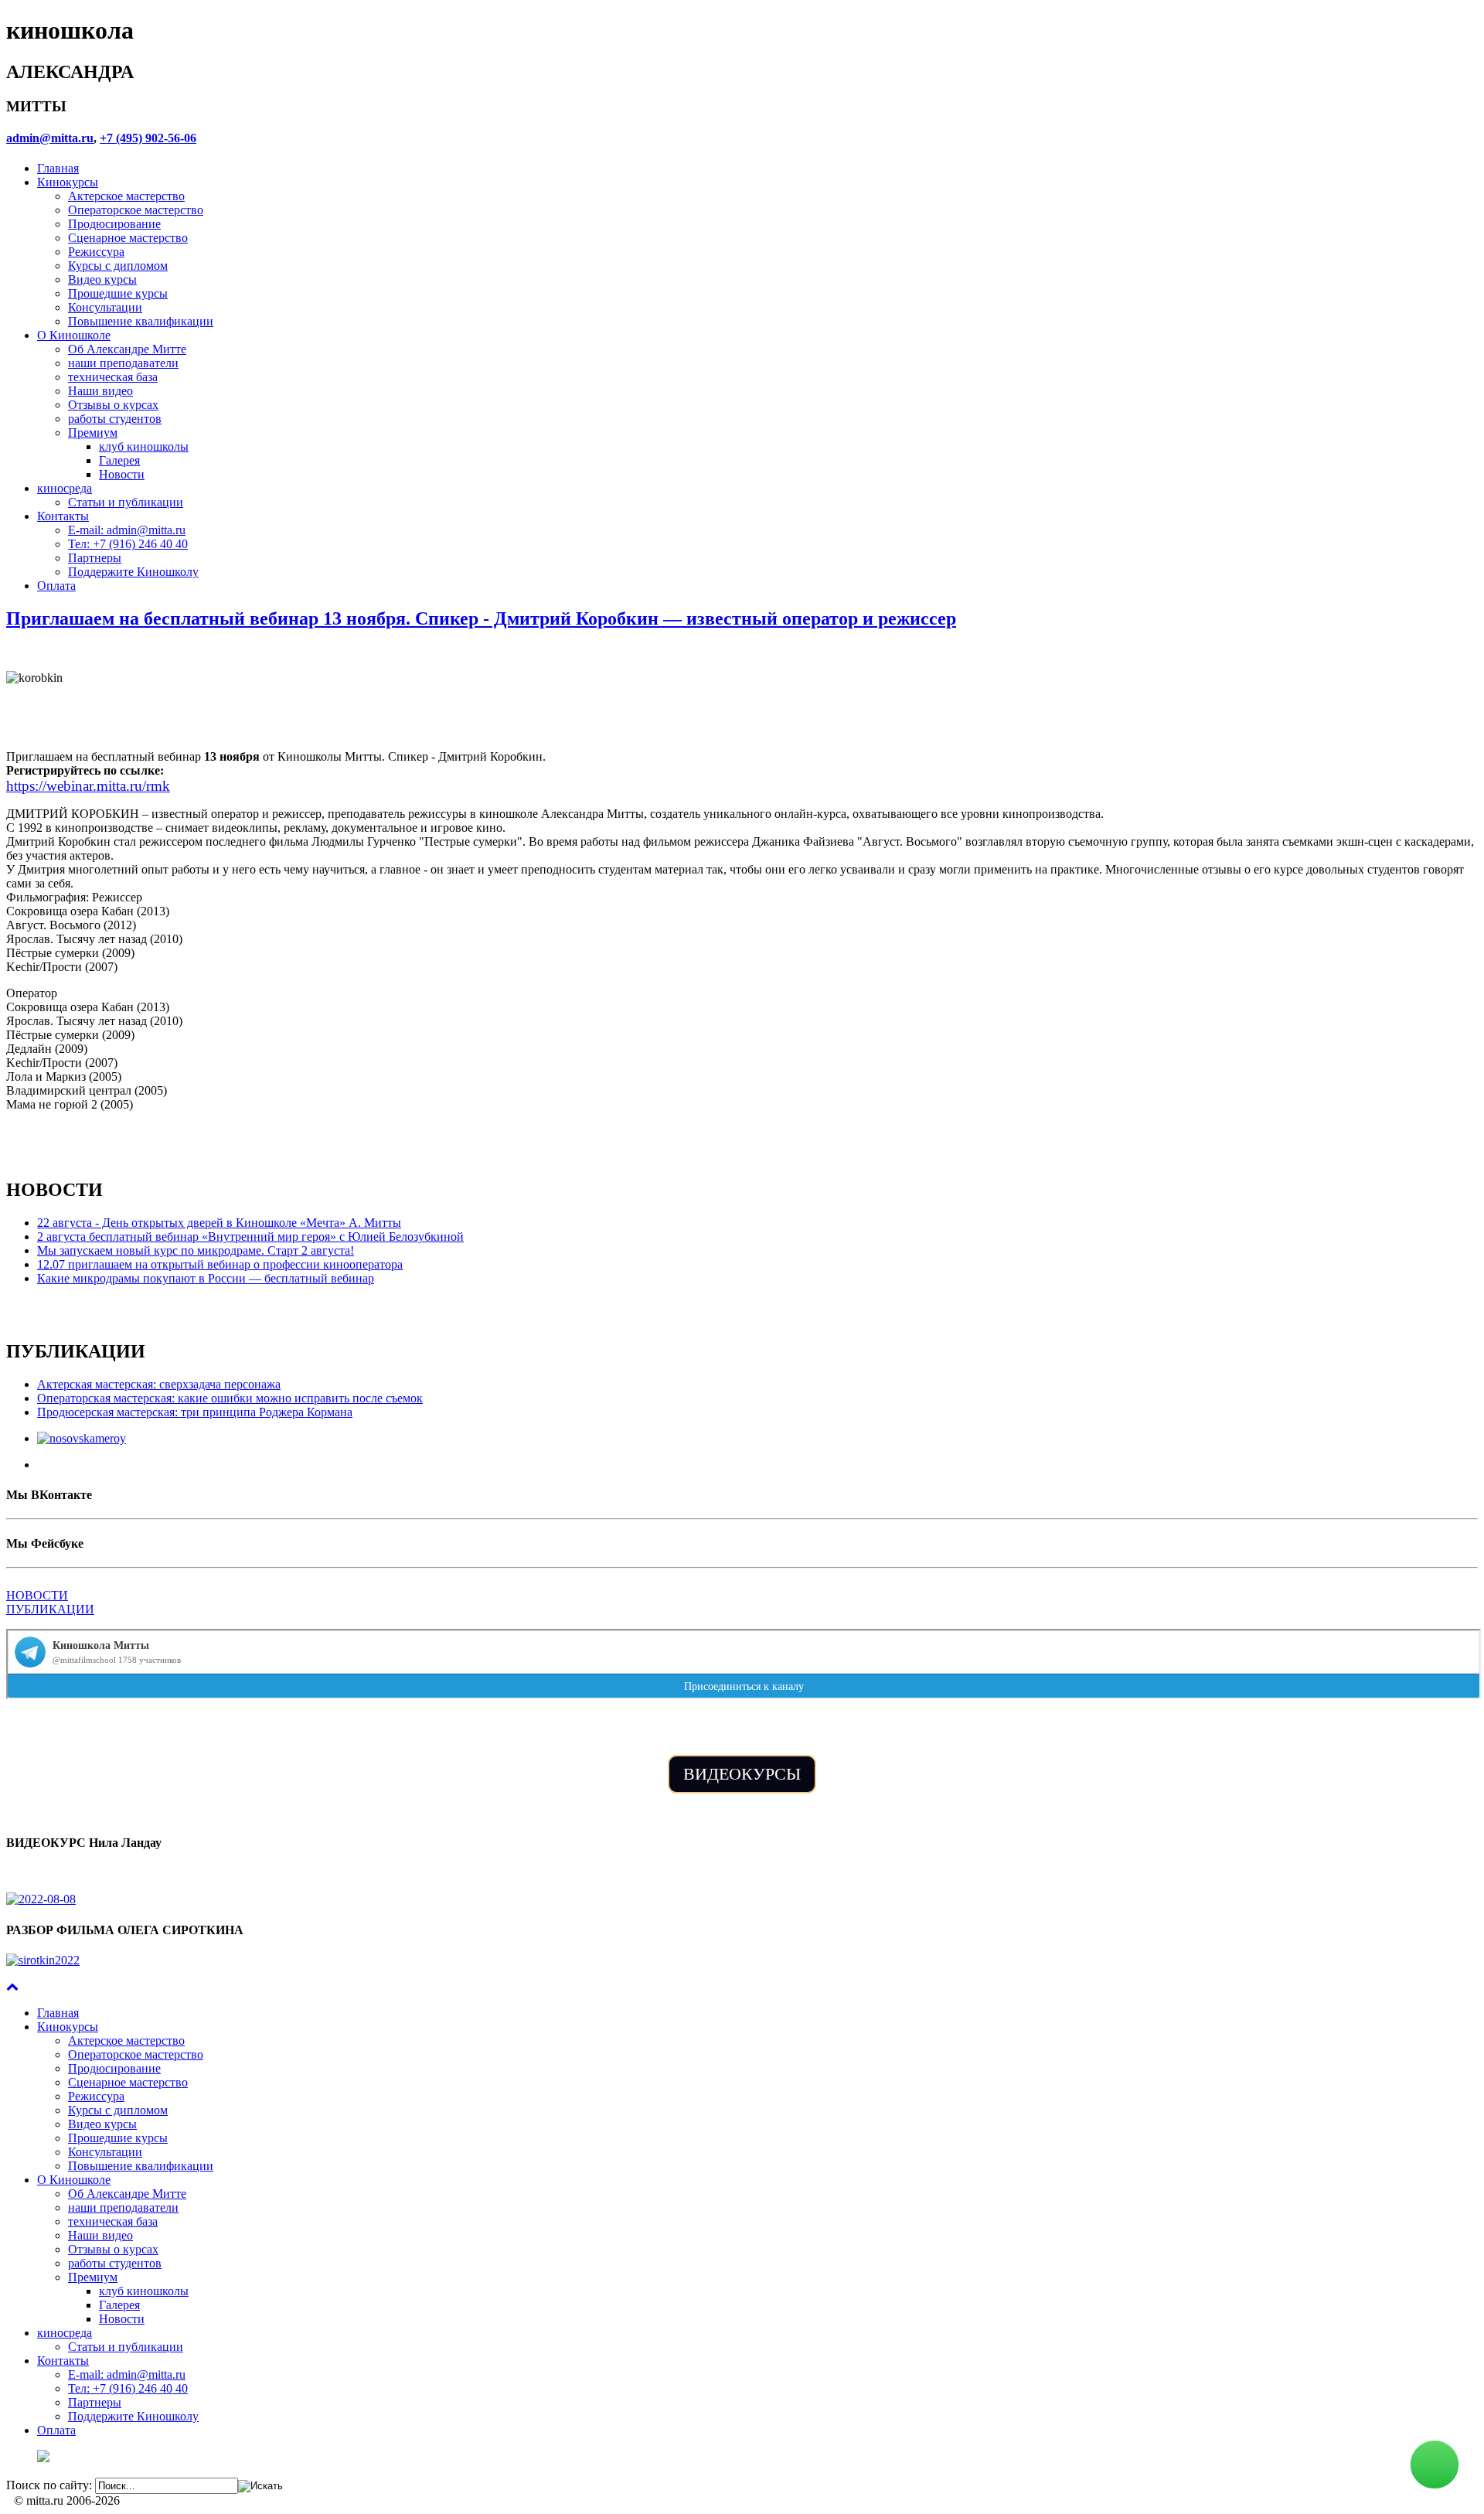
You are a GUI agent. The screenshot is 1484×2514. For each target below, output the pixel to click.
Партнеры (95, 558)
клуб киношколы (144, 446)
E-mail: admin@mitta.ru (127, 530)
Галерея (119, 460)
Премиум (93, 433)
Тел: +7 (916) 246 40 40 (128, 544)
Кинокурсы (68, 182)
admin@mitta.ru (50, 138)
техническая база (113, 377)
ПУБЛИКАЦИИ (50, 1609)
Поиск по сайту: (49, 2485)
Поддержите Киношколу (133, 572)
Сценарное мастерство (128, 238)
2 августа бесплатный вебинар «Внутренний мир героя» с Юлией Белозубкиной (250, 1237)
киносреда (65, 488)
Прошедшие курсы (118, 293)
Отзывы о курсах (113, 405)
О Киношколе (74, 335)
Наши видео (100, 391)
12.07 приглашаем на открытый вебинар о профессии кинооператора (220, 1264)
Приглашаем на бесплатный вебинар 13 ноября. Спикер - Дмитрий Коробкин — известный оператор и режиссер (481, 618)
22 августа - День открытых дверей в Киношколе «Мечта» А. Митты (219, 1223)
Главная (58, 168)
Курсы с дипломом (118, 266)
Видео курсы (102, 279)
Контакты (63, 516)
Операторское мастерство (136, 210)
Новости (122, 474)
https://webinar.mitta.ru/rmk (88, 786)
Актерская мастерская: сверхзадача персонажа (159, 1384)
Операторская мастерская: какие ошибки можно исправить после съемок (230, 1398)
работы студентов (115, 419)
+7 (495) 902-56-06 (148, 138)
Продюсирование (114, 224)
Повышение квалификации (141, 321)
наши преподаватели (123, 363)
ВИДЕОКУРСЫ (742, 1774)
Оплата (56, 586)
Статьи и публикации (126, 502)
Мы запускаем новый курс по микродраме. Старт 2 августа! (196, 1250)
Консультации (105, 307)
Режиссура (96, 252)
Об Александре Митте (127, 349)
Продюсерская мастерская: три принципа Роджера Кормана (195, 1412)
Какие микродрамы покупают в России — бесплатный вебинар (206, 1278)
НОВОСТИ (37, 1595)
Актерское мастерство (126, 196)
